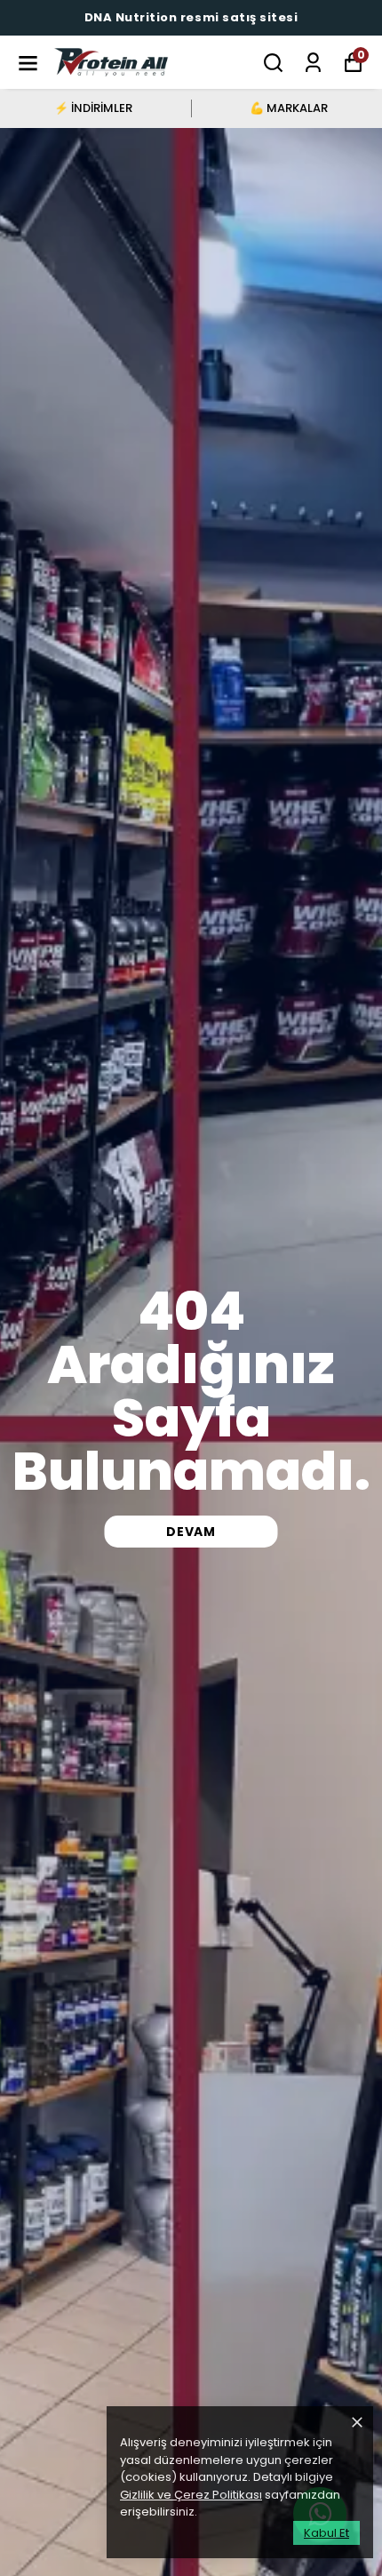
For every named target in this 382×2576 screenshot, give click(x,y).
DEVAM (191, 1532)
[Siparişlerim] (313, 63)
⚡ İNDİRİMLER (93, 108)
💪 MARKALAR (289, 108)
